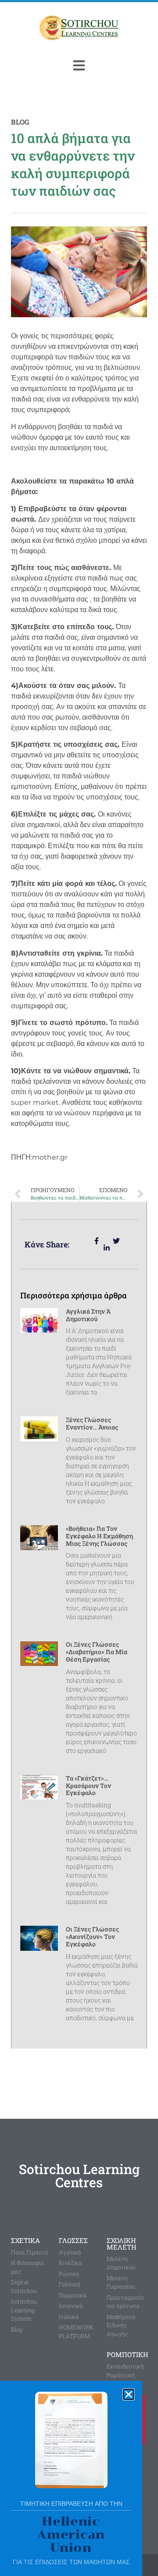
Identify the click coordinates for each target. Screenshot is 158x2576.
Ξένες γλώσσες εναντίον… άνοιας (92, 1423)
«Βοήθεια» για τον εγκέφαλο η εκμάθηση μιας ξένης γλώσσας (99, 1536)
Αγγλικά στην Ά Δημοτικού (88, 1315)
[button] (129, 2394)
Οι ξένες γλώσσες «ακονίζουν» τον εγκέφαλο (92, 1936)
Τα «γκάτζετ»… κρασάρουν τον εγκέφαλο (88, 1786)
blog (20, 122)
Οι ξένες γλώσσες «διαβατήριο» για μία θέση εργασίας (97, 1652)
